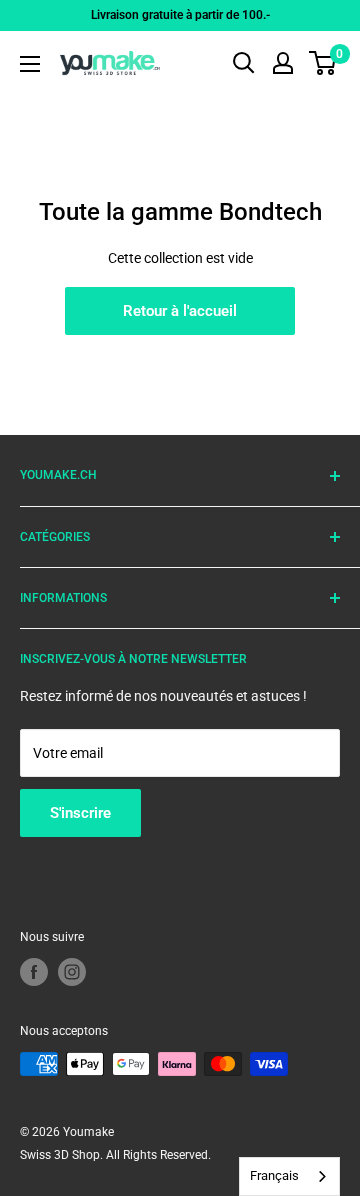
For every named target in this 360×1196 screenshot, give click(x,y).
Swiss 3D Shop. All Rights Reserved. (115, 1155)
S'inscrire (80, 813)
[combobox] (289, 1176)
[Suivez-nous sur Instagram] (72, 972)
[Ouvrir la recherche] (244, 63)
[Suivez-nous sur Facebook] (34, 972)
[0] (323, 63)
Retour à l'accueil (180, 311)
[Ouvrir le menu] (30, 64)
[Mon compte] (283, 63)
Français (274, 1175)
